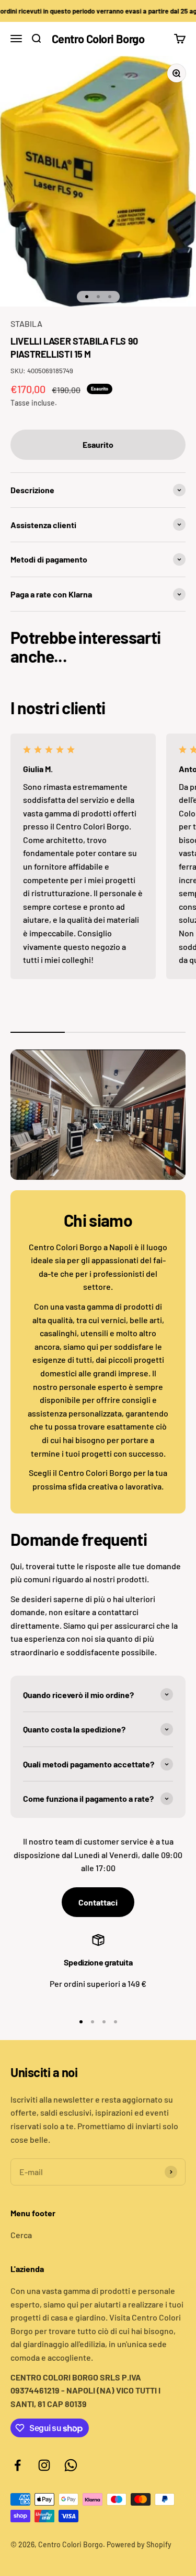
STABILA (26, 323)
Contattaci (98, 1902)
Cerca (21, 2235)
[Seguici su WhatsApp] (71, 2465)
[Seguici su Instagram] (44, 2465)
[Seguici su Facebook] (18, 2465)
